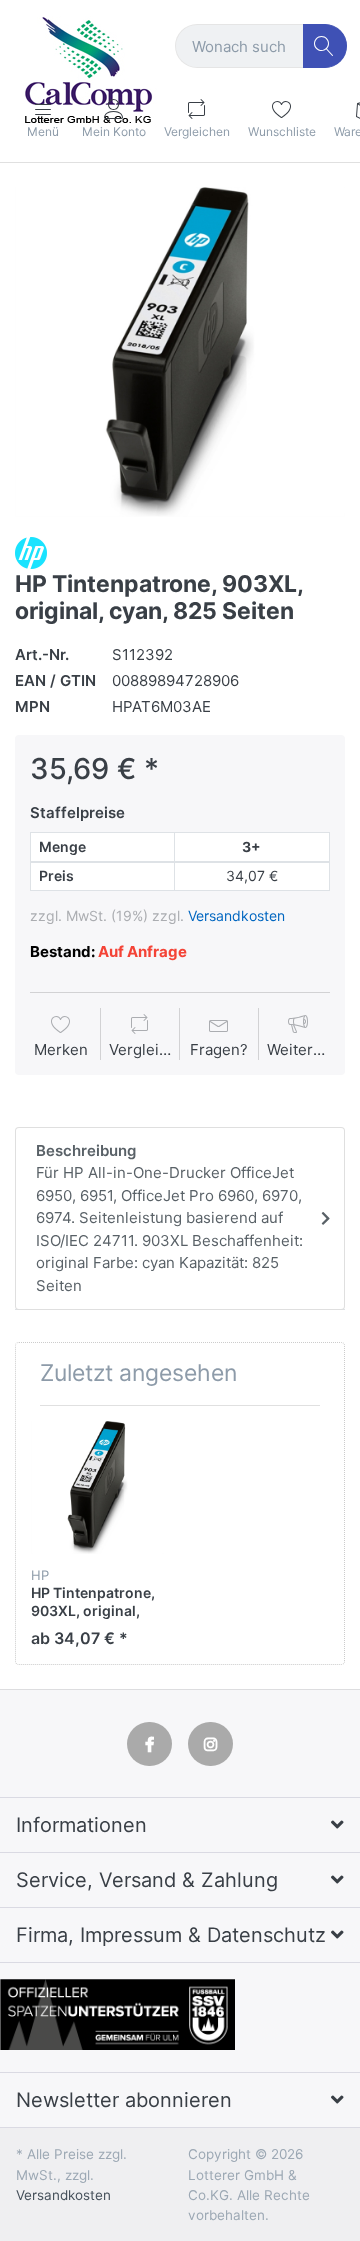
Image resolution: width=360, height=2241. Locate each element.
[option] (180, 352)
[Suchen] (325, 46)
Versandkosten (236, 915)
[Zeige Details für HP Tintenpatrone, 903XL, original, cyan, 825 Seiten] (97, 1487)
